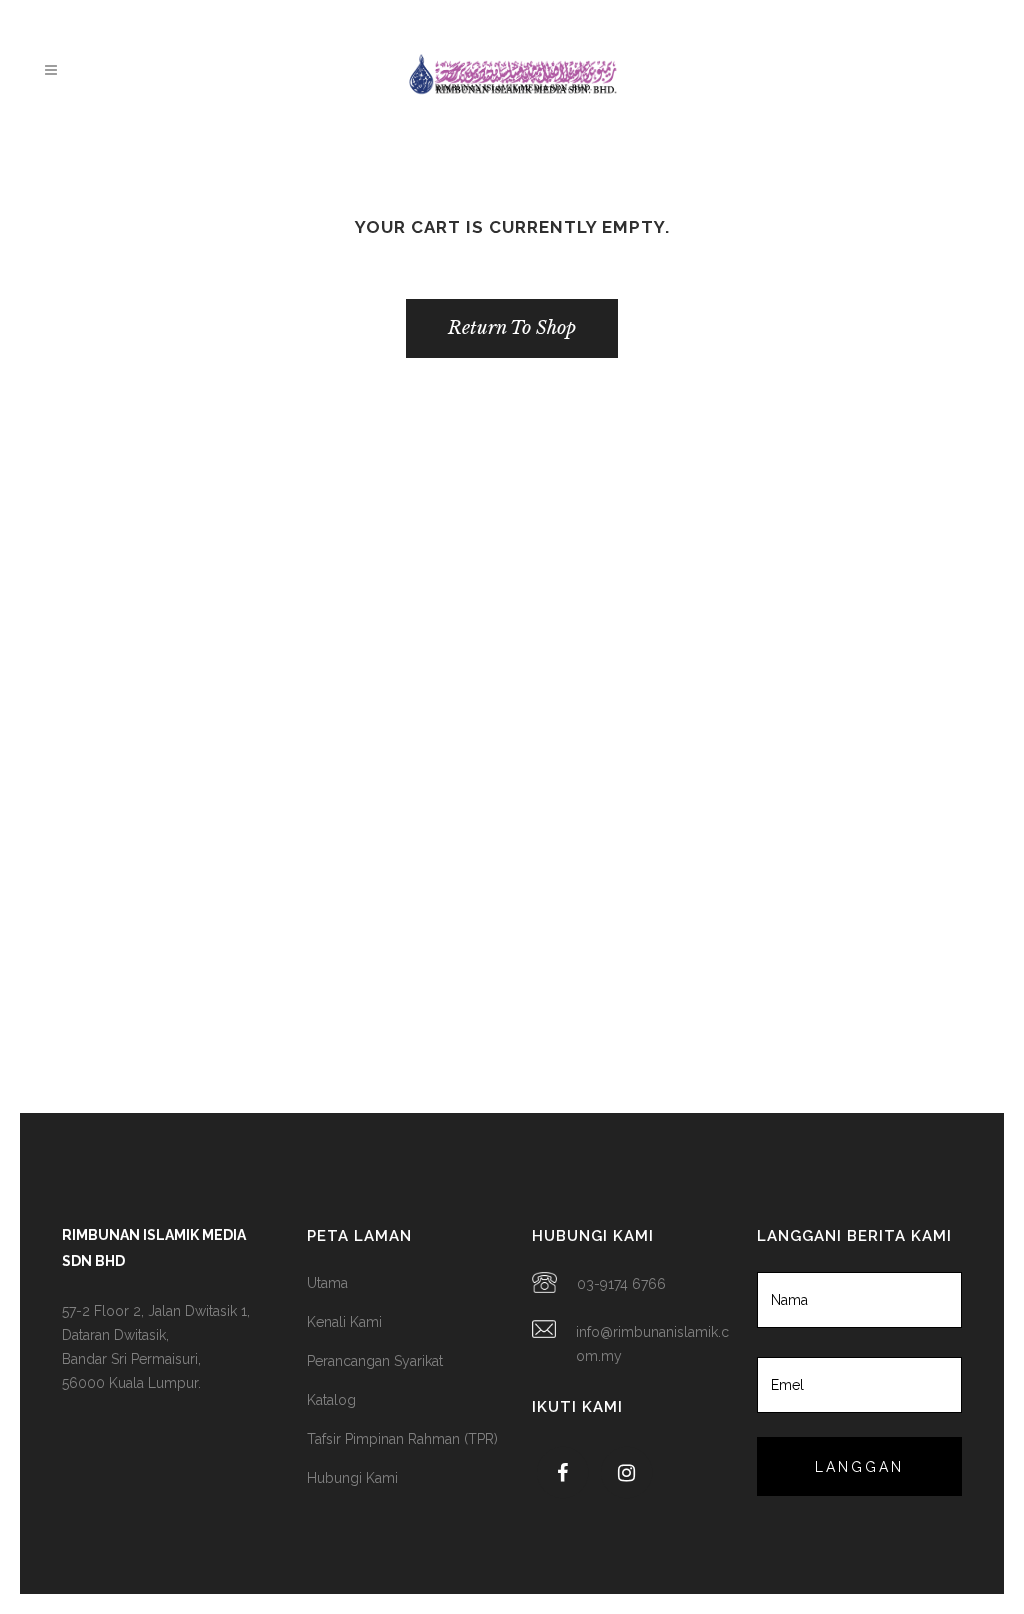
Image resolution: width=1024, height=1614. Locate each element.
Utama (327, 1283)
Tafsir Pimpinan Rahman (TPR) (402, 1439)
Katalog (331, 1400)
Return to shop (512, 328)
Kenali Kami (344, 1322)
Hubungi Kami (352, 1478)
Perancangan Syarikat (375, 1361)
